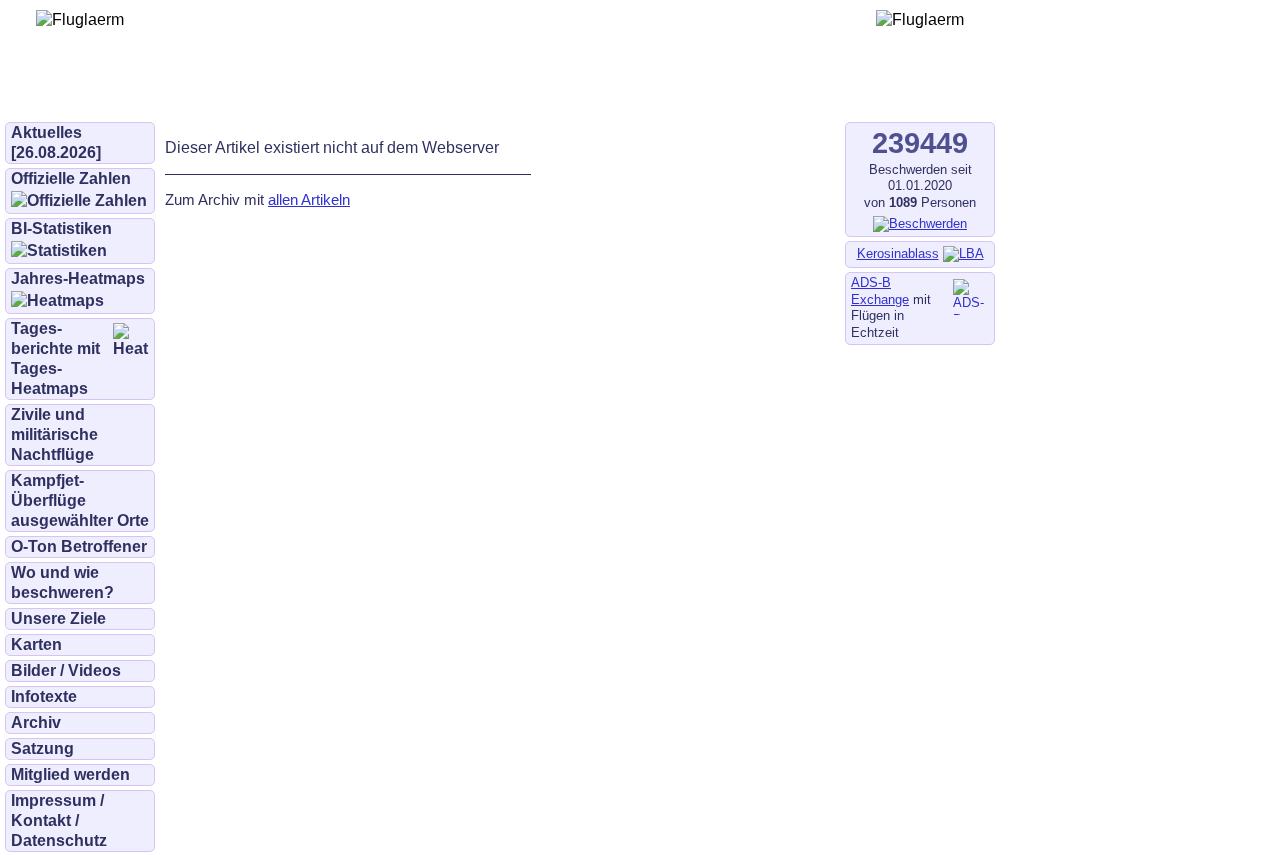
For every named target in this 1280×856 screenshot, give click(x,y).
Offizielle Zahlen (71, 178)
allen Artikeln (309, 199)
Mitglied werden (70, 774)
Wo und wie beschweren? (62, 582)
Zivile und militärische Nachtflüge (54, 434)
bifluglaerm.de (284, 92)
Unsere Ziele (58, 618)
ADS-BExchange (880, 291)
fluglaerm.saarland (699, 92)
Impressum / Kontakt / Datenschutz (59, 820)
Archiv (36, 722)
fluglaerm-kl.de (546, 92)
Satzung (42, 748)
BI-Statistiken (61, 228)
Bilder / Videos (66, 670)
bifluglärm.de (414, 92)
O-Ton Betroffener (79, 546)
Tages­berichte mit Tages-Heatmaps (55, 358)
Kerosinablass (898, 253)
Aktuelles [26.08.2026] (56, 142)
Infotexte (44, 696)
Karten (36, 644)
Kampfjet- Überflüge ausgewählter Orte (80, 500)
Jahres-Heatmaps (78, 278)
